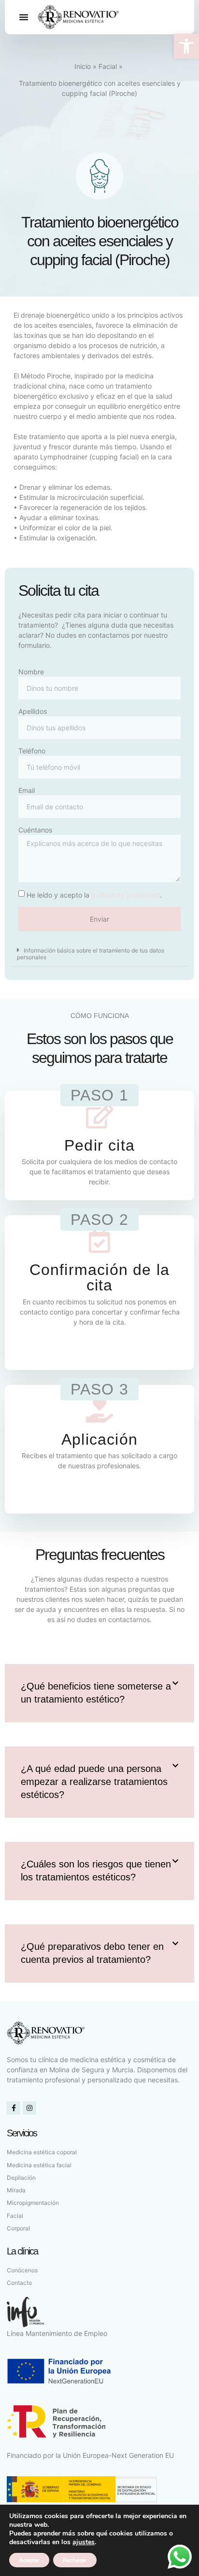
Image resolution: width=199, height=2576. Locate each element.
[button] (186, 46)
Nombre (31, 672)
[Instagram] (29, 2108)
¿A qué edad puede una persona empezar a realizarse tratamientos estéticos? (94, 1782)
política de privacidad (126, 895)
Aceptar (29, 2560)
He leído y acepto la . (94, 895)
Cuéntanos (35, 830)
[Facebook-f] (14, 2108)
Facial (108, 66)
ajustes (84, 2542)
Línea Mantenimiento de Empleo (57, 2333)
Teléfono (32, 751)
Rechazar (75, 2560)
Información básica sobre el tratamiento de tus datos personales (91, 954)
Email (27, 790)
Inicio (83, 66)
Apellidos (33, 711)
